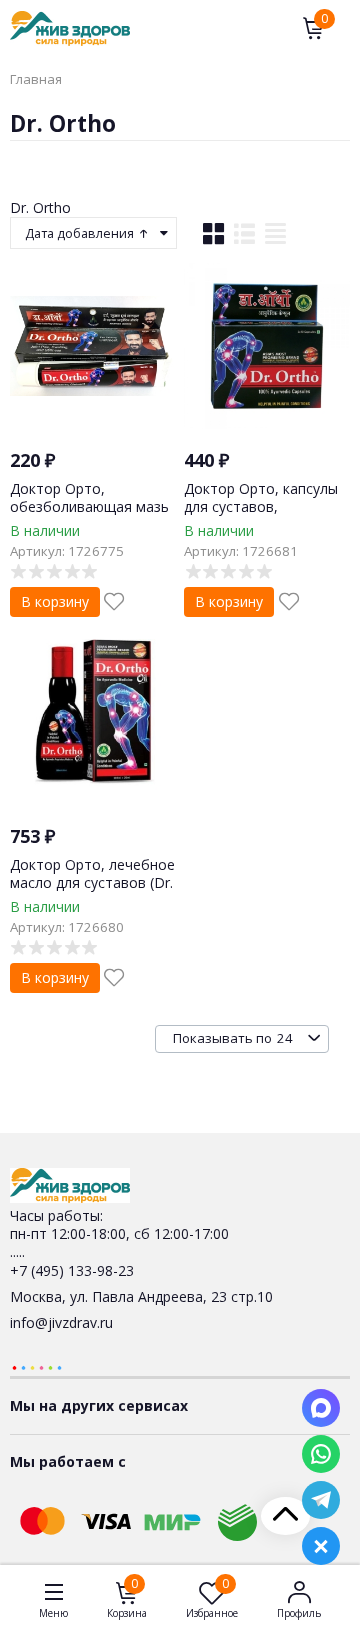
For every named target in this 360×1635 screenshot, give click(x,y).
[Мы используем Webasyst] (37, 1366)
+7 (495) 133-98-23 (72, 1270)
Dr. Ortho (40, 207)
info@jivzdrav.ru (61, 1322)
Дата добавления (81, 233)
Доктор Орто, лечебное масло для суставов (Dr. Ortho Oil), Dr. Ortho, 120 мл (92, 892)
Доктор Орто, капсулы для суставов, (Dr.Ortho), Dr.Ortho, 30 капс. (261, 516)
